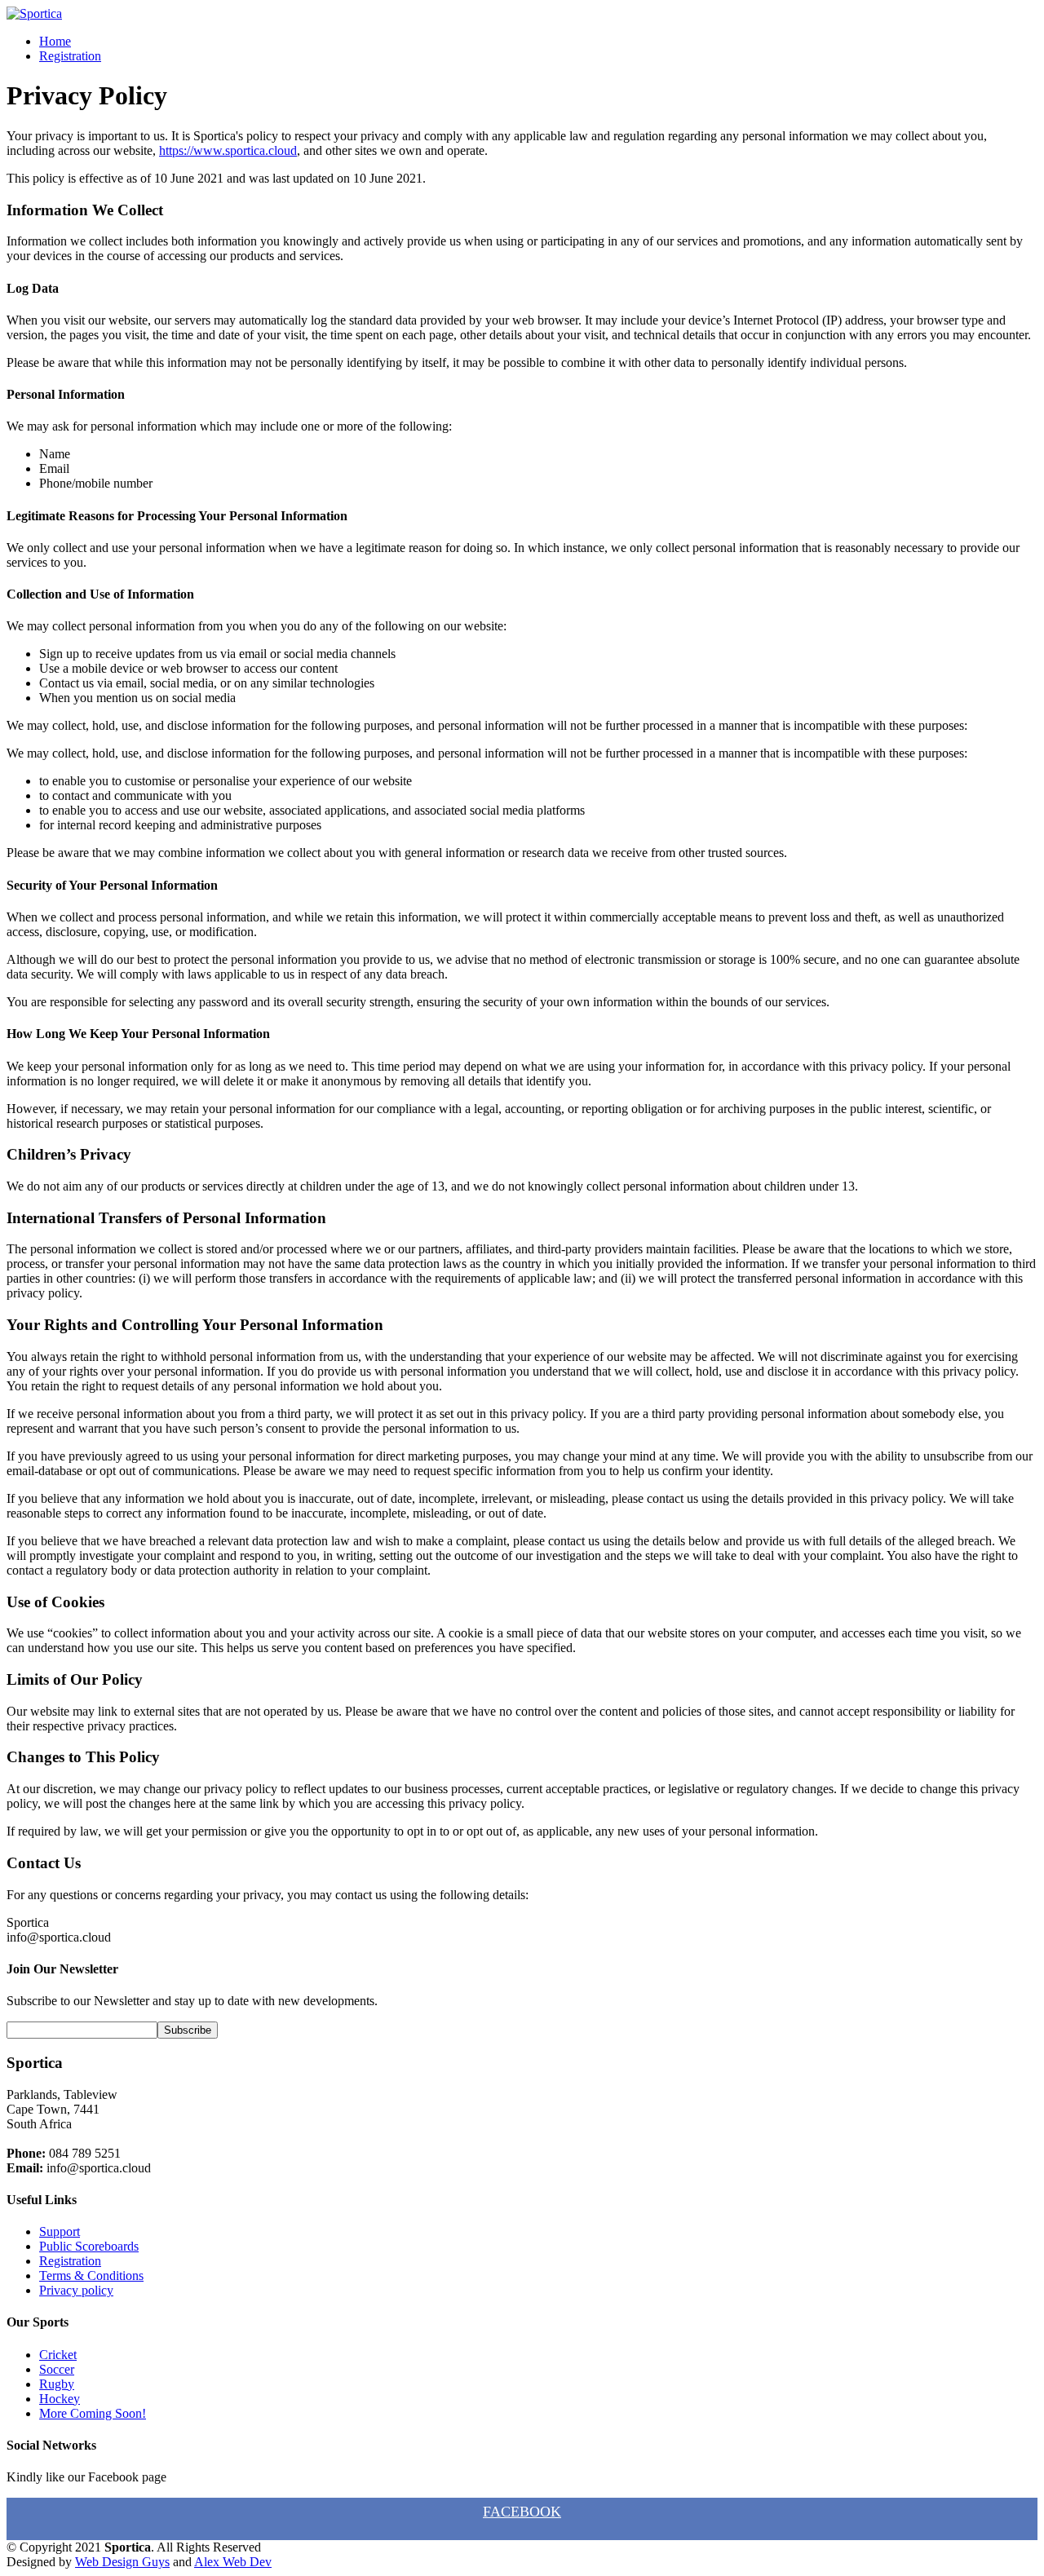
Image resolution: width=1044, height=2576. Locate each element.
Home (55, 41)
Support (60, 2231)
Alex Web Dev (233, 2562)
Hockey (60, 2399)
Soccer (57, 2369)
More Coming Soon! (93, 2413)
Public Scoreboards (89, 2246)
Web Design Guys (122, 2562)
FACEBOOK (522, 2512)
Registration (70, 56)
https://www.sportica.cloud (228, 150)
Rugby (57, 2384)
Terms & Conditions (91, 2276)
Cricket (58, 2355)
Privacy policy (76, 2290)
